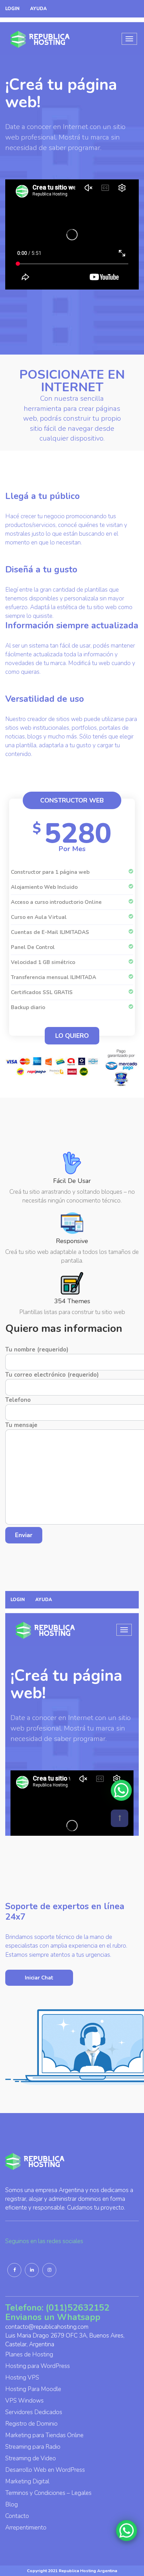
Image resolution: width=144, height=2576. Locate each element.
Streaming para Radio (33, 2447)
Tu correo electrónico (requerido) (52, 1375)
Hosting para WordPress (38, 2366)
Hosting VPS (22, 2378)
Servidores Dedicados (34, 2412)
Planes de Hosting (29, 2354)
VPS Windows (24, 2401)
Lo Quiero (72, 1036)
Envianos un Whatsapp (53, 2317)
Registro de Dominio (31, 2424)
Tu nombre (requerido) (37, 1350)
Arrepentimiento (26, 2528)
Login (12, 9)
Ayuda (38, 9)
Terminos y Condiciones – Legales (48, 2493)
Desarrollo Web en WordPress (45, 2470)
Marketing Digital (27, 2481)
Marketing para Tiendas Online (44, 2435)
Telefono (18, 1400)
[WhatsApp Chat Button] (127, 2531)
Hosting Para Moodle (33, 2389)
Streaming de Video (31, 2458)
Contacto (17, 2516)
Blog (12, 2504)
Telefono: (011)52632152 (57, 2308)
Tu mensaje (21, 1425)
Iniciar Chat (39, 1978)
